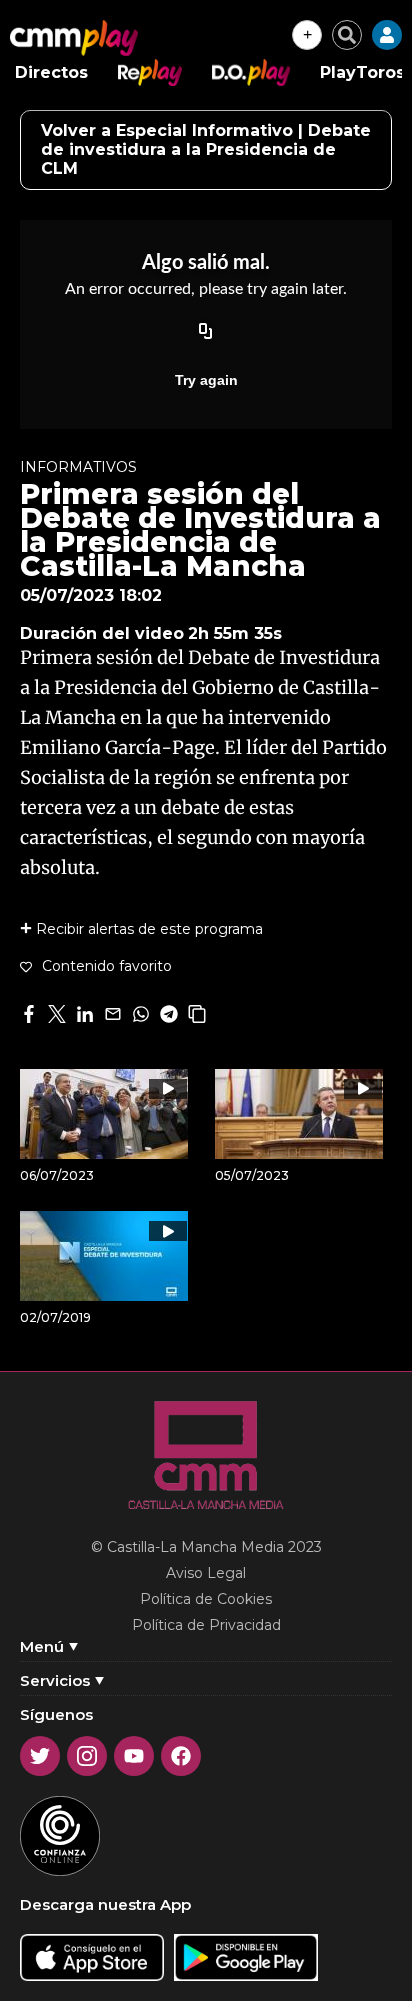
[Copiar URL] (206, 332)
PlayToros (362, 72)
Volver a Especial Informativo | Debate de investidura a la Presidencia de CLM (206, 149)
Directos (51, 72)
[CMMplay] (74, 38)
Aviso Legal (206, 1573)
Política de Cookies (206, 1599)
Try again (206, 380)
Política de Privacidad (206, 1625)
